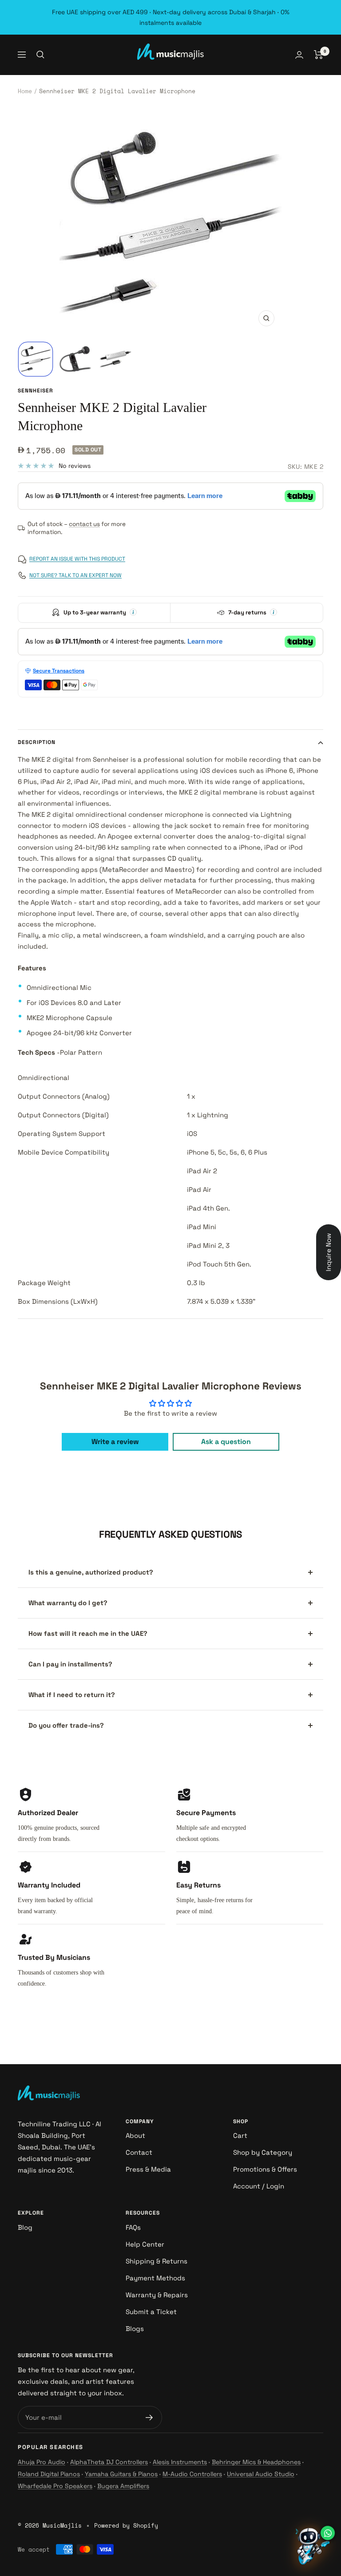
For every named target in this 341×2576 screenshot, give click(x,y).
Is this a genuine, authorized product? (91, 1572)
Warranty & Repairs (157, 2295)
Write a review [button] (115, 1442)
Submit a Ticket (151, 2312)
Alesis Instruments (180, 2462)
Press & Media (148, 2169)
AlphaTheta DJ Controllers (109, 2462)
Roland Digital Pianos (49, 2474)
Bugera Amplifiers (123, 2486)
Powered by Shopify (126, 2525)
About (135, 2135)
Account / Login (259, 2186)
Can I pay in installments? (70, 1664)
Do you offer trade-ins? (66, 1725)
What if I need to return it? (72, 1695)
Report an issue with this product (77, 559)
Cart (240, 2135)
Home (25, 91)
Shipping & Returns (157, 2261)
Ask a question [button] (226, 1442)
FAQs (133, 2227)
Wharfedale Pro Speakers (55, 2486)
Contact (139, 2152)
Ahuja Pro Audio (42, 2462)
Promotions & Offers (265, 2169)
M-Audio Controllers (192, 2474)
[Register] (149, 2418)
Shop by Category (263, 2152)
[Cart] (319, 55)
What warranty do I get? (68, 1603)
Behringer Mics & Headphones (256, 2462)
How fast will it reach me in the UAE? (88, 1633)
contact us (84, 524)
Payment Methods (155, 2278)
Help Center (145, 2244)
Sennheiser (36, 391)
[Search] (40, 55)
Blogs (135, 2329)
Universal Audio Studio (261, 2474)
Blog (25, 2227)
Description (37, 742)
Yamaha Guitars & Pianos (121, 2474)
